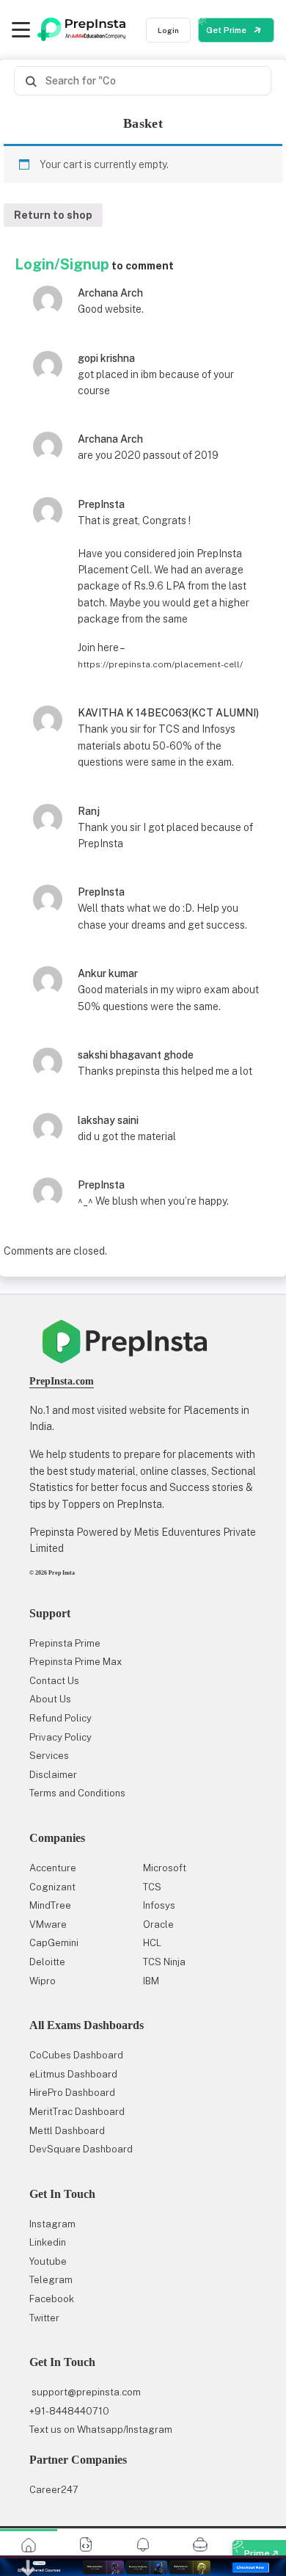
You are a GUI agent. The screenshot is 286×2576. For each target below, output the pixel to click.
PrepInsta (101, 504)
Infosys (159, 1905)
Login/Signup (62, 264)
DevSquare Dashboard (81, 2149)
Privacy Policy (60, 1737)
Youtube (48, 2261)
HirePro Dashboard (72, 2093)
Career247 (54, 2490)
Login (168, 30)
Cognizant (52, 1887)
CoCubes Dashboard (76, 2055)
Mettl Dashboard (67, 2131)
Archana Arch (110, 293)
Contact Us (54, 1681)
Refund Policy (60, 1718)
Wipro (43, 1981)
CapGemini (54, 1943)
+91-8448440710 (69, 2411)
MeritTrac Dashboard (77, 2112)
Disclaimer (53, 1775)
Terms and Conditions (77, 1793)
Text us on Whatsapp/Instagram (101, 2430)
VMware (48, 1924)
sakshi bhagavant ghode (136, 1055)
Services (49, 1756)
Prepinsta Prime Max (76, 1662)
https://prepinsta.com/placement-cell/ (160, 664)
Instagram (52, 2224)
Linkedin (48, 2242)
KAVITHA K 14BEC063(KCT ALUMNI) (168, 713)
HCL (152, 1943)
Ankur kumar (108, 973)
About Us (50, 1699)
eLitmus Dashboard (73, 2074)
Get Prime (227, 30)
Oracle (158, 1924)
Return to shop (53, 215)
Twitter (44, 2318)
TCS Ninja (164, 1962)
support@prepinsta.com (85, 2392)
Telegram (51, 2280)
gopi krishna (106, 358)
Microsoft (165, 1868)
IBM (151, 1981)
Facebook (52, 2299)
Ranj (89, 811)
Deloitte (47, 1962)
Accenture (53, 1868)
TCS (152, 1887)
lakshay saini (108, 1120)
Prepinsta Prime (65, 1643)
